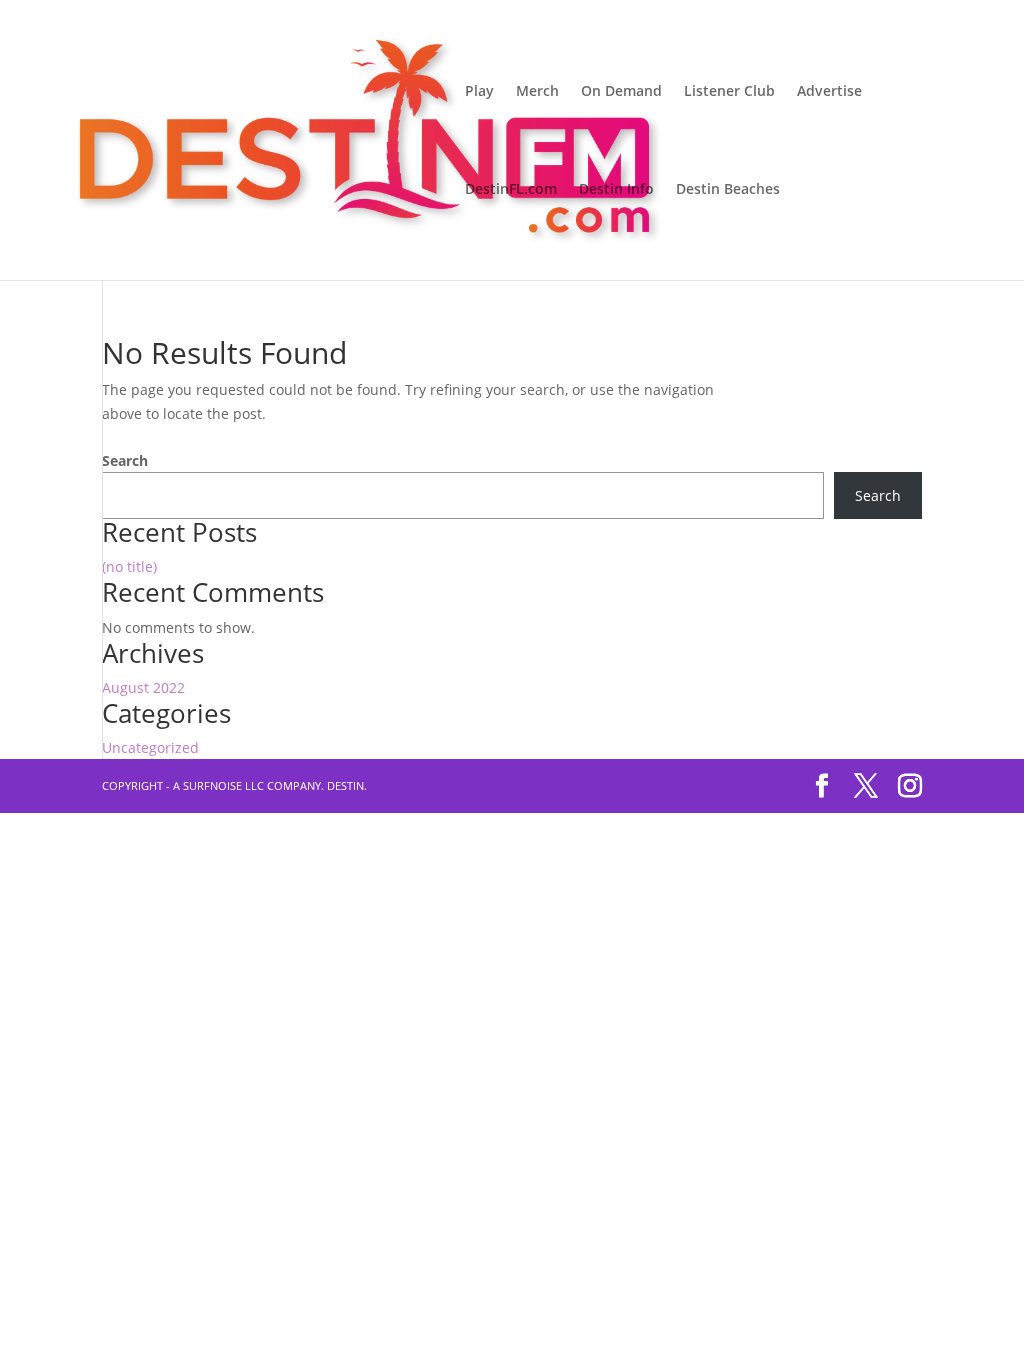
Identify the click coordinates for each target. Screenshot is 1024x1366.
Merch (537, 92)
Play (479, 92)
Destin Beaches (728, 190)
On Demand (621, 92)
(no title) (129, 566)
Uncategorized (150, 747)
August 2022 (143, 687)
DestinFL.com (511, 190)
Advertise (829, 92)
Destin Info (616, 190)
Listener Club (729, 92)
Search (125, 460)
